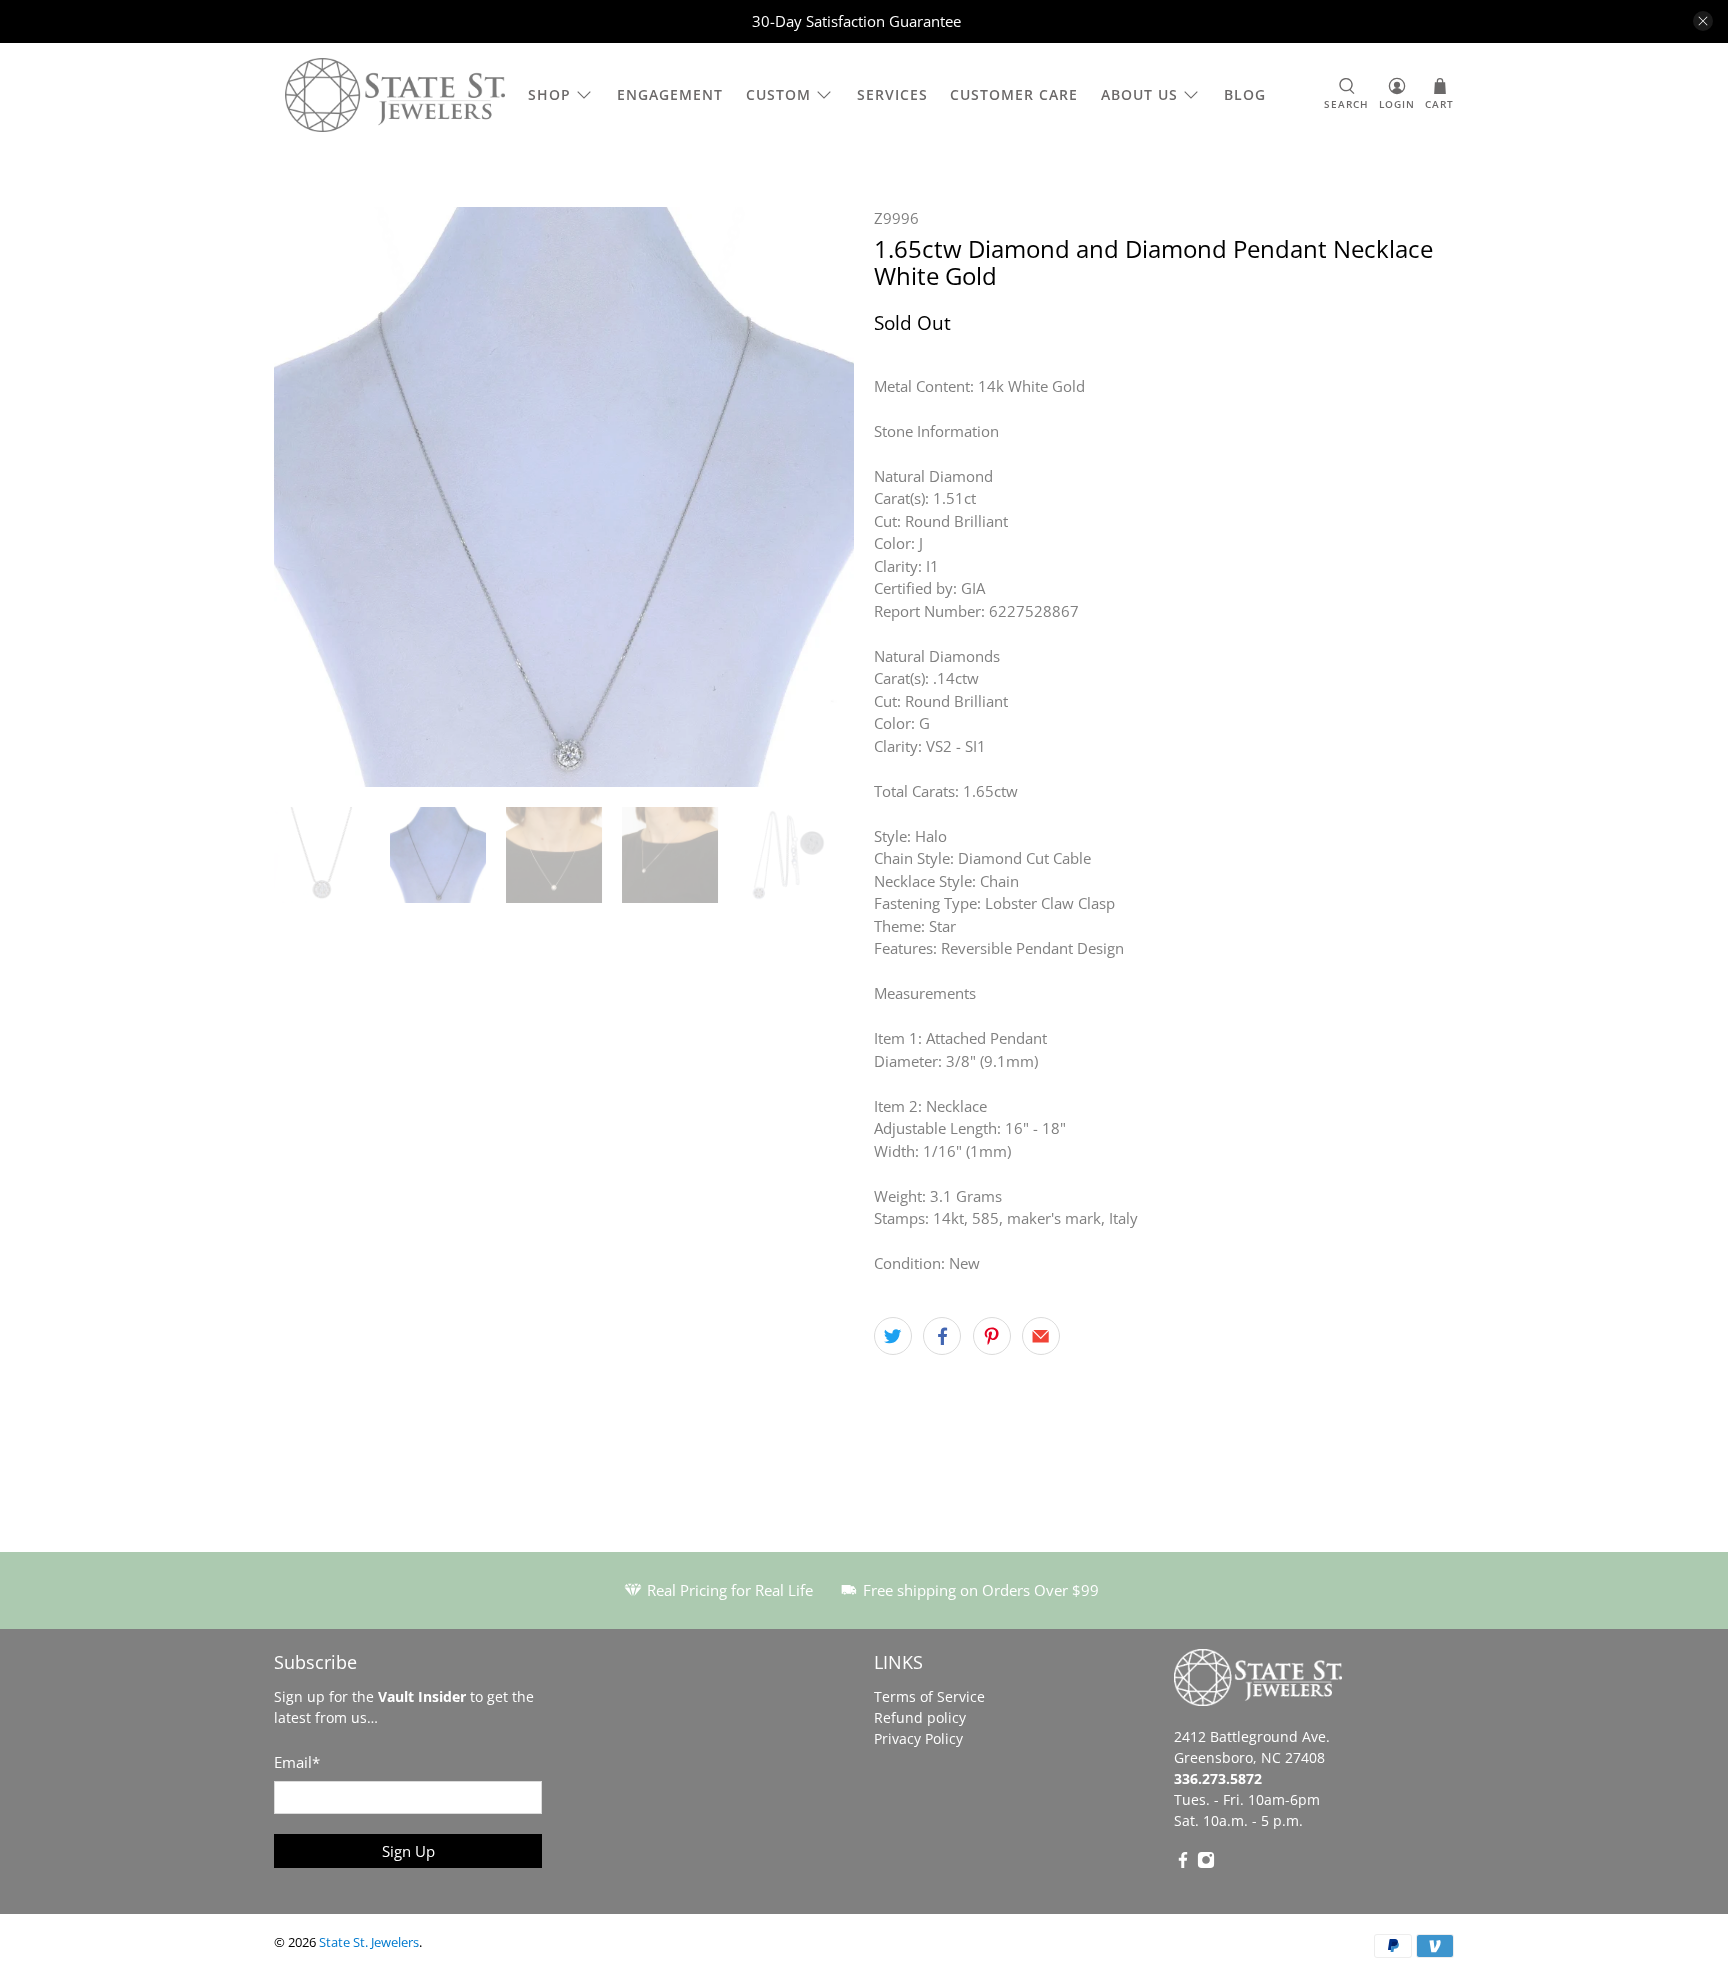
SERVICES (892, 94)
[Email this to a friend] (1041, 1336)
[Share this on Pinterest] (992, 1336)
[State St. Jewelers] (395, 95)
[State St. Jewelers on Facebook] (1183, 1863)
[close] (1703, 21)
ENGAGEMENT (670, 94)
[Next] (822, 497)
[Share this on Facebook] (942, 1336)
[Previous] (306, 497)
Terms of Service (929, 1696)
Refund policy (920, 1717)
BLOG (1245, 94)
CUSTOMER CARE (1014, 94)
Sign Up (408, 1851)
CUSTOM (778, 94)
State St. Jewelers (369, 1942)
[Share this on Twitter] (893, 1336)
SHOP (549, 94)
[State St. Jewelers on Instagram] (1206, 1863)
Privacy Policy (918, 1738)
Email (297, 1762)
